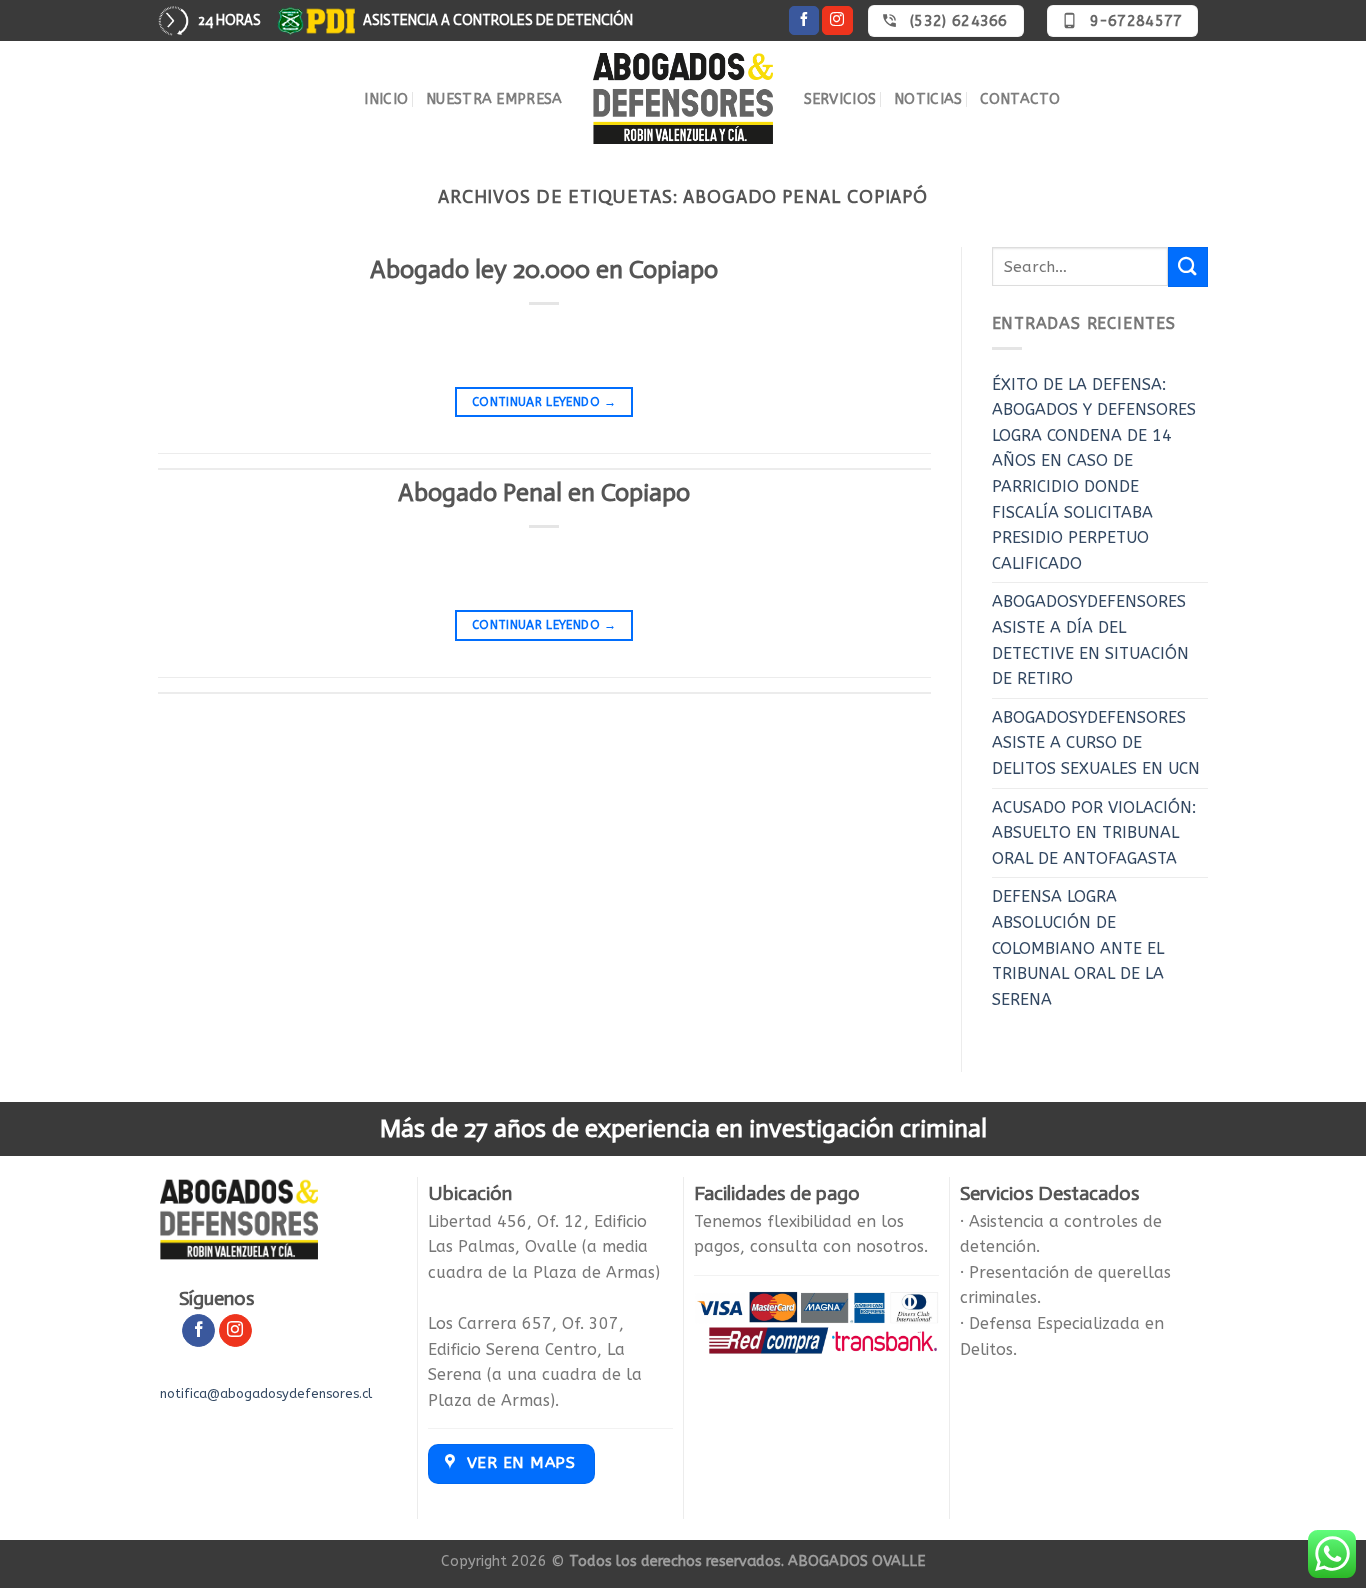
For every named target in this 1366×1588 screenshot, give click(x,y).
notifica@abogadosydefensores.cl (266, 1393)
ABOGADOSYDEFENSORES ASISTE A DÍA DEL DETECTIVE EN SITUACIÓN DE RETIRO (1090, 640)
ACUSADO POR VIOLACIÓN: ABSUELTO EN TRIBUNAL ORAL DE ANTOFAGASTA (1094, 833)
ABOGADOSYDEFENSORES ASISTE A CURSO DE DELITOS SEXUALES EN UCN (1096, 743)
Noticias (928, 99)
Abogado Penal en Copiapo (544, 492)
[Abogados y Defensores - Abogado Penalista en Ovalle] (683, 99)
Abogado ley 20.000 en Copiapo (544, 269)
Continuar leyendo (544, 402)
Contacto (1020, 99)
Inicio (386, 99)
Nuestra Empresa (494, 99)
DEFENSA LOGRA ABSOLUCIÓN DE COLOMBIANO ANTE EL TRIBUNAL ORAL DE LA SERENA (1078, 947)
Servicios (840, 99)
